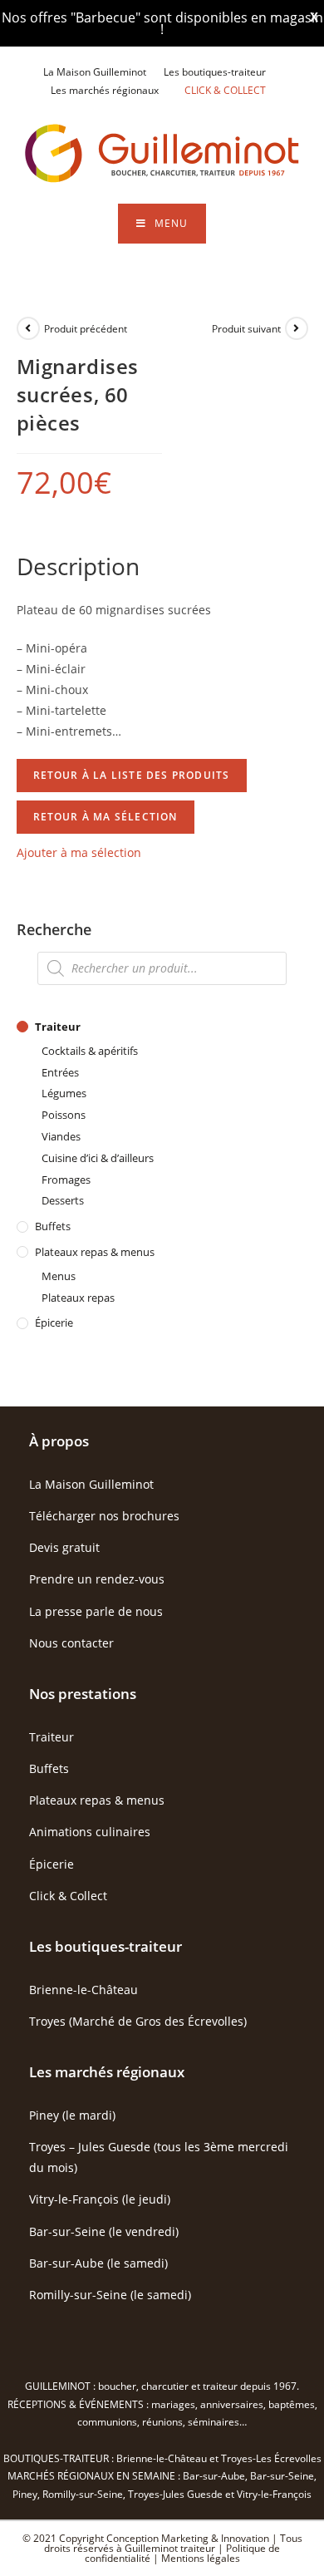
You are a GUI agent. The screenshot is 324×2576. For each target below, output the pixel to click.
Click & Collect (68, 1896)
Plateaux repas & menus (95, 1252)
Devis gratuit (64, 1547)
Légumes (64, 1093)
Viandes (61, 1136)
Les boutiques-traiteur (215, 72)
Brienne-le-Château (83, 1990)
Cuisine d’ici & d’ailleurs (98, 1158)
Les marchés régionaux (105, 90)
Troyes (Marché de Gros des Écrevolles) (138, 2021)
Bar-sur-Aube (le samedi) (98, 2263)
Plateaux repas (78, 1298)
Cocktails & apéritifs (90, 1051)
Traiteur (58, 1027)
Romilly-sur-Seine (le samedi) (110, 2295)
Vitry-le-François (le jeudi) (100, 2199)
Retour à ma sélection (106, 817)
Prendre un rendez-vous (97, 1579)
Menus (59, 1276)
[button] (79, 852)
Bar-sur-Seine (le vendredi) (104, 2231)
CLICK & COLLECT (225, 90)
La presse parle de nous (96, 1611)
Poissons (64, 1115)
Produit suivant (246, 329)
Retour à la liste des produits (132, 775)
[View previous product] (28, 328)
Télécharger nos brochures (104, 1516)
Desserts (63, 1200)
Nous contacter (71, 1643)
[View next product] (297, 328)
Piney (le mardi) (72, 2115)
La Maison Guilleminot (95, 72)
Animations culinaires (90, 1832)
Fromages (66, 1180)
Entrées (60, 1072)
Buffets (53, 1226)
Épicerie (54, 1322)
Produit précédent (86, 329)
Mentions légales (201, 2558)
